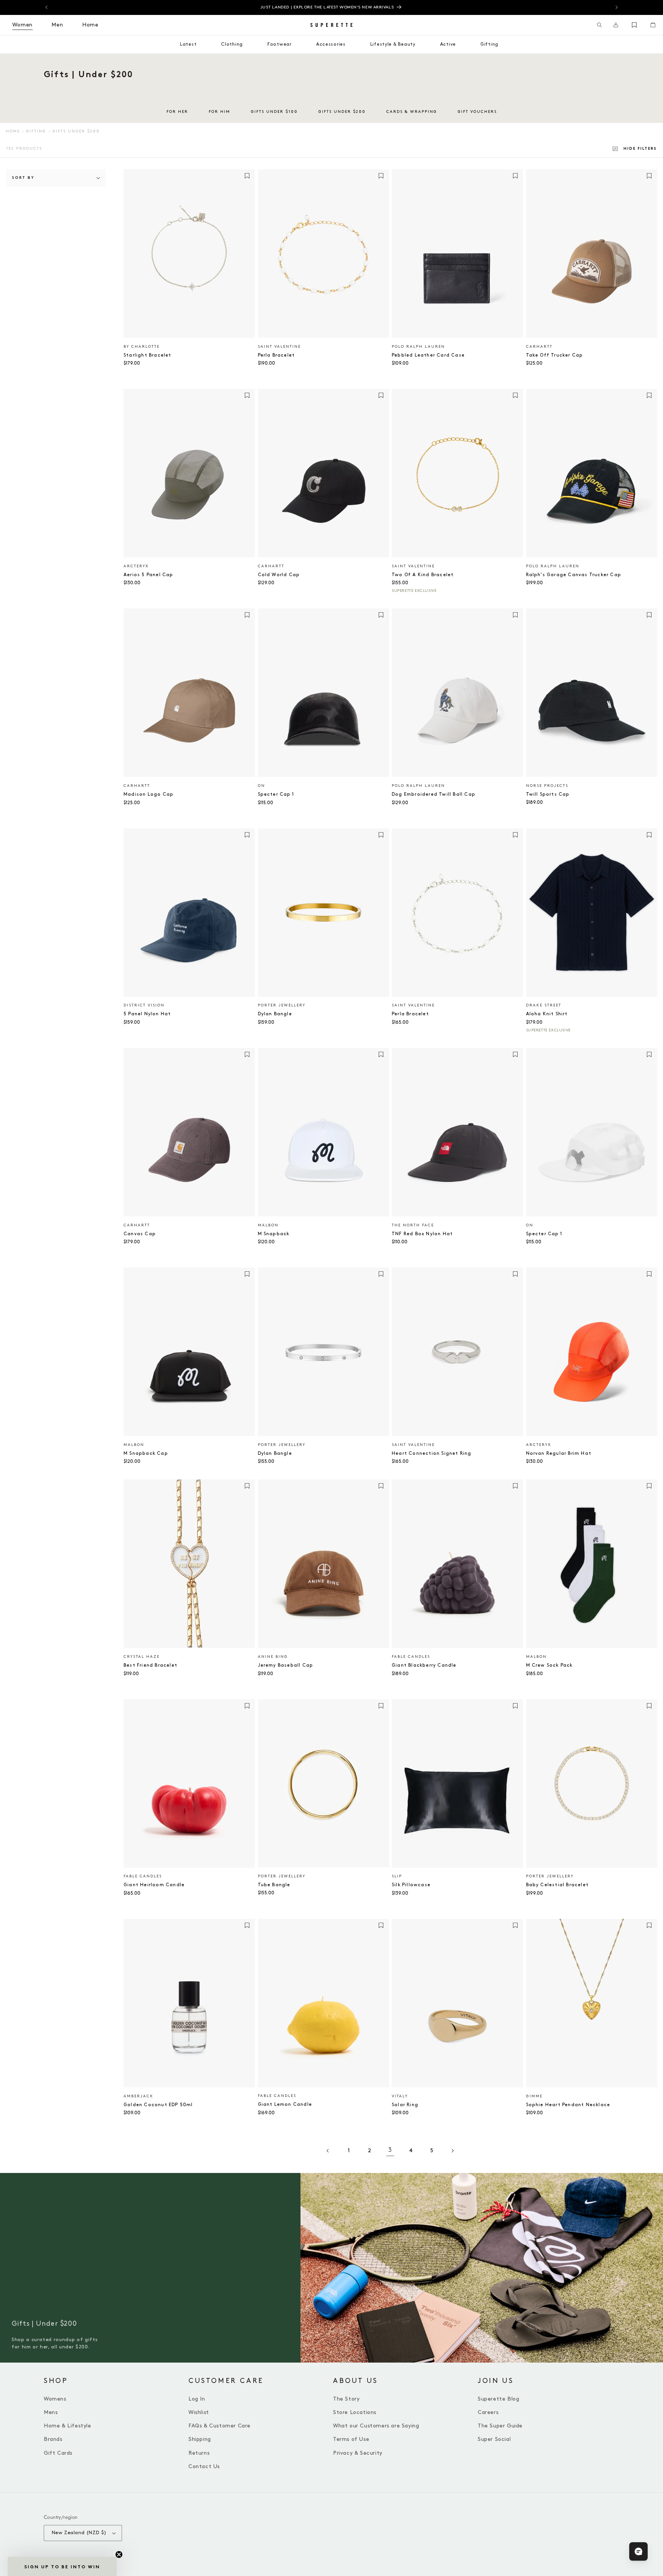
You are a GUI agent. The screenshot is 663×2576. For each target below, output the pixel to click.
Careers (488, 2412)
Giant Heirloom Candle (154, 1885)
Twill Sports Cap (548, 794)
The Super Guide (500, 2426)
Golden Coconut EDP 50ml (158, 2105)
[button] (600, 25)
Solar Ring (405, 2105)
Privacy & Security (358, 2453)
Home (13, 131)
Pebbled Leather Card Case (428, 355)
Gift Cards (58, 2453)
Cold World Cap (279, 575)
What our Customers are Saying (376, 2426)
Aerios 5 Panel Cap (148, 575)
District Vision (144, 1005)
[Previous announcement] (46, 7)
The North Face (413, 1225)
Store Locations (355, 2412)
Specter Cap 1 (276, 794)
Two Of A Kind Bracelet (423, 575)
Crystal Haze (142, 1657)
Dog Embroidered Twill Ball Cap (434, 794)
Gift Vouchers (477, 112)
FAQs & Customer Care (219, 2426)
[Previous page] (328, 2151)
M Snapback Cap (146, 1453)
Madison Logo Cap (148, 794)
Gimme (534, 2096)
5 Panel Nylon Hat (147, 1014)
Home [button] (90, 25)
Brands (53, 2439)
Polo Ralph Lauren (418, 347)
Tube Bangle (274, 1885)
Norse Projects (547, 786)
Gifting (36, 131)
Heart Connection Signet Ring (432, 1453)
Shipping (200, 2439)
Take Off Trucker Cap (555, 355)
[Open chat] (638, 2551)
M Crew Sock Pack (549, 1665)
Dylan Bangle (275, 1014)
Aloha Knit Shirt (547, 1014)
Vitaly (400, 2096)
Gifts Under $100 (274, 112)
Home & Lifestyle (68, 2426)
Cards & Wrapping (412, 112)
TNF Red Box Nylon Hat (422, 1234)
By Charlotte (142, 347)
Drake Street (544, 1005)
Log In (197, 2399)
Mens (51, 2412)
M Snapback (274, 1234)
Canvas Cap (140, 1234)
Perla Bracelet (276, 355)
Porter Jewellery (282, 1005)
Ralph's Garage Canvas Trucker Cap (574, 575)
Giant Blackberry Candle (424, 1665)
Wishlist (199, 2412)
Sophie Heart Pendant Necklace (568, 2105)
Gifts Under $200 (342, 112)
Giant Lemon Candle (285, 2104)
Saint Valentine (279, 347)
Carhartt (539, 347)
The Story (346, 2399)
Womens (55, 2399)
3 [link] (390, 2150)
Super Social (494, 2439)
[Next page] (452, 2151)
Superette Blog (498, 2399)
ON (261, 786)
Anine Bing (273, 1657)
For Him (219, 112)
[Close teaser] (119, 2555)
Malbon (268, 1225)
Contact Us (204, 2466)
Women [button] (22, 25)
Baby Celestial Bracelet (557, 1885)
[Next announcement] (617, 7)
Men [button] (57, 25)
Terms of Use (351, 2439)
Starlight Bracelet (148, 355)
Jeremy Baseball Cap (286, 1665)
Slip (397, 1876)
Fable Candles (411, 1657)
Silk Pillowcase (411, 1885)
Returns (199, 2453)
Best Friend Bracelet (150, 1665)
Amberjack (139, 2096)
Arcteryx (136, 566)
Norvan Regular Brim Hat (559, 1453)
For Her (177, 112)
